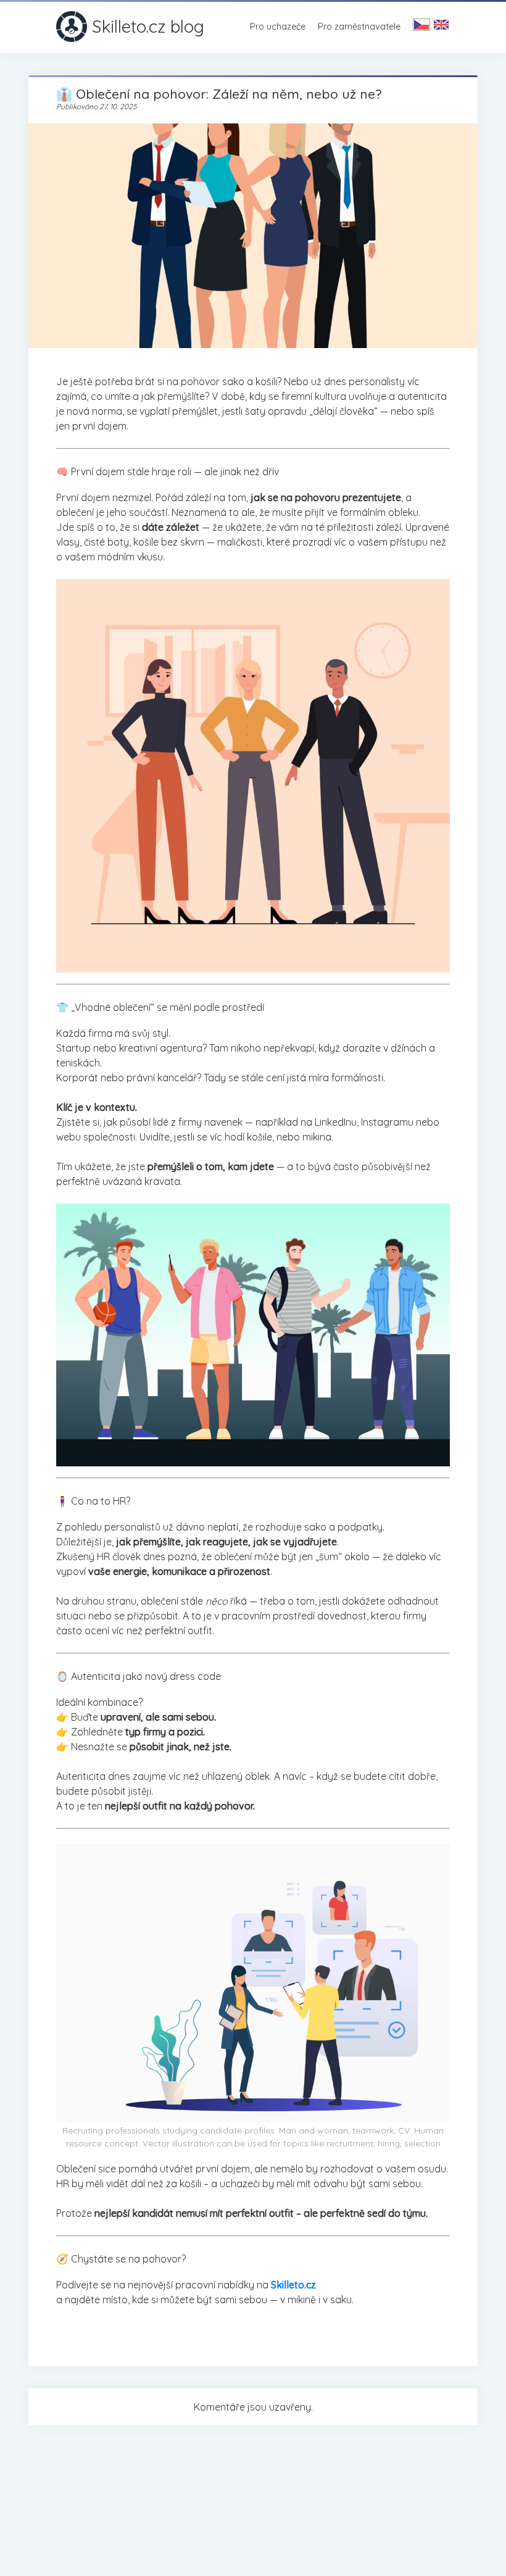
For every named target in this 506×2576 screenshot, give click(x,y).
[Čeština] (421, 26)
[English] (441, 26)
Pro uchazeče (278, 27)
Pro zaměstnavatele (359, 27)
